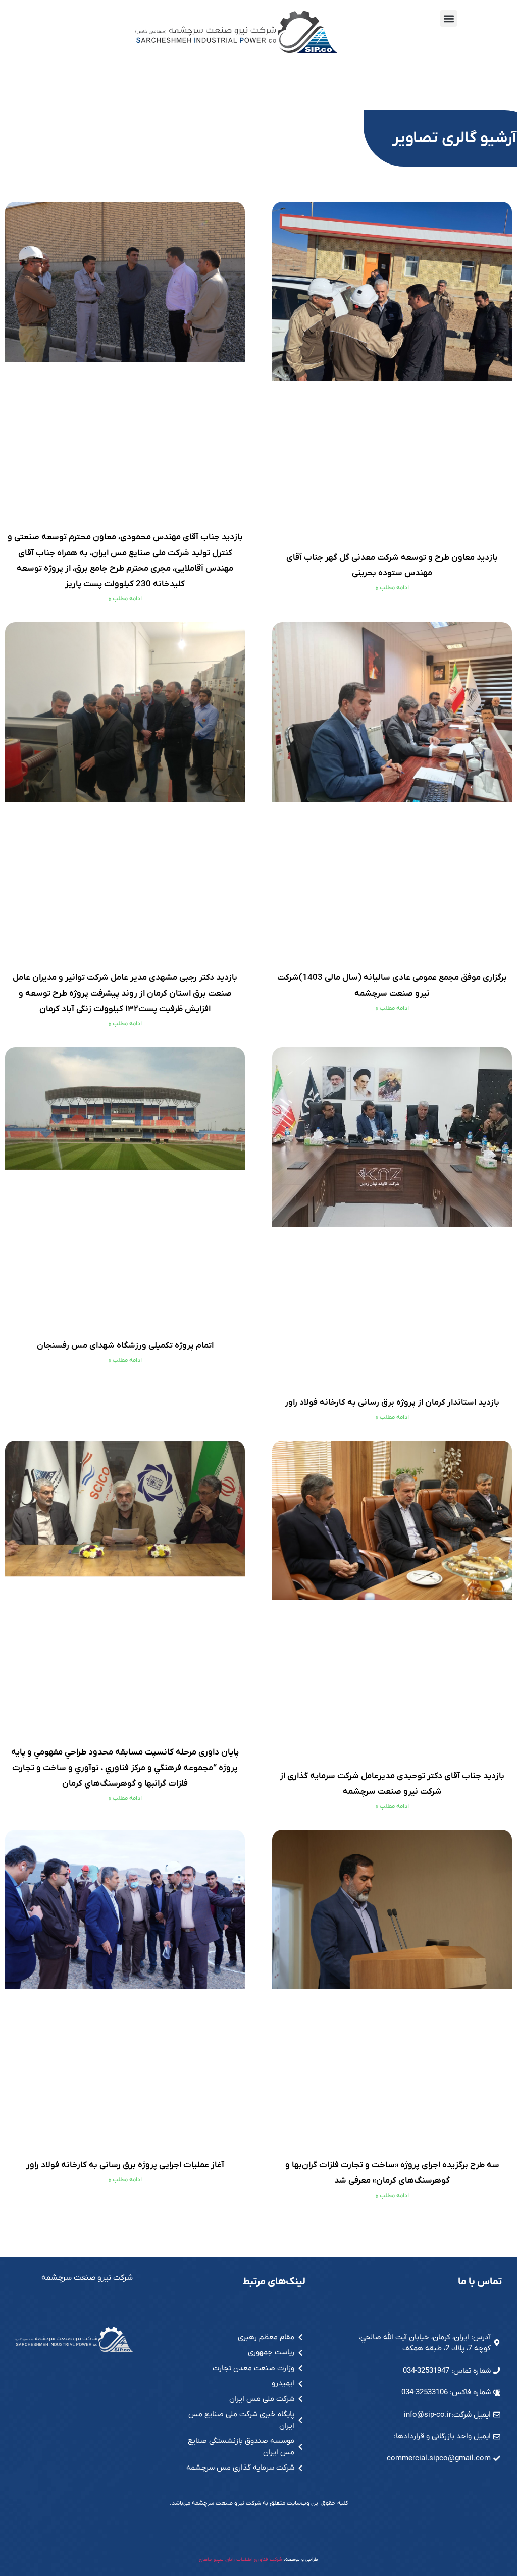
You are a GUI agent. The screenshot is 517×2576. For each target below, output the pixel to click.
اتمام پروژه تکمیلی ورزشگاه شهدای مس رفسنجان (125, 1346)
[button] (449, 18)
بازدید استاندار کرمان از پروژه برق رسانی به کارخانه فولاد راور (392, 1403)
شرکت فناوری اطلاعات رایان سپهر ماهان (241, 2560)
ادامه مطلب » (392, 588)
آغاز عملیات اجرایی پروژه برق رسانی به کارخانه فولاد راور (125, 2165)
